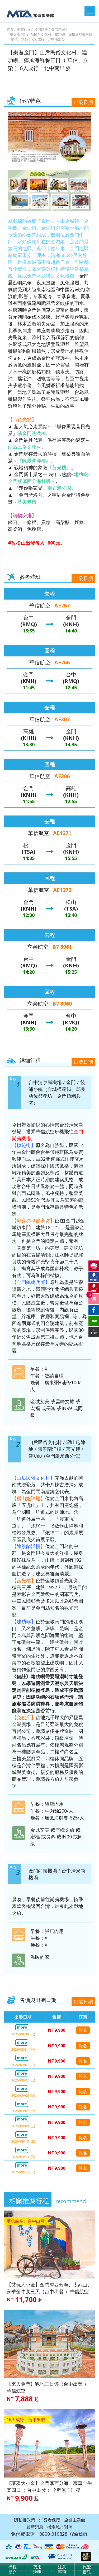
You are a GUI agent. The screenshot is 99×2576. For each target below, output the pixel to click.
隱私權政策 (25, 2520)
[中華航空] (77, 2547)
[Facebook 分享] (94, 1310)
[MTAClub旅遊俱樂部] (33, 12)
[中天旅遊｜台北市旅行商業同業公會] (18, 2547)
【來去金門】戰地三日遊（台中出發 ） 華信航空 (48, 2387)
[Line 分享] (94, 1321)
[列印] (94, 1266)
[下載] (94, 1277)
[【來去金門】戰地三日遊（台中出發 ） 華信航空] (49, 2344)
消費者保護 (50, 2520)
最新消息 (35, 2527)
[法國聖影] (86, 2557)
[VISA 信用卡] (49, 2547)
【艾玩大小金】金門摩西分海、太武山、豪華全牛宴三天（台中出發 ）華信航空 (49, 2288)
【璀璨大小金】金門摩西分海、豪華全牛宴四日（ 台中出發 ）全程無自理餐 (49, 2486)
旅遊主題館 (75, 2520)
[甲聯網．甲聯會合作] (35, 2557)
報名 (83, 2030)
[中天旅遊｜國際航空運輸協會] (9, 2547)
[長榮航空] (16, 2557)
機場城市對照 (60, 2527)
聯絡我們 (78, 2534)
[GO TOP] (94, 1332)
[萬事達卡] (60, 2547)
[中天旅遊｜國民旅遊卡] (37, 2547)
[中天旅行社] (60, 2557)
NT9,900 (57, 2030)
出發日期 (83, 102)
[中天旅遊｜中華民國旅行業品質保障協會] (28, 2547)
